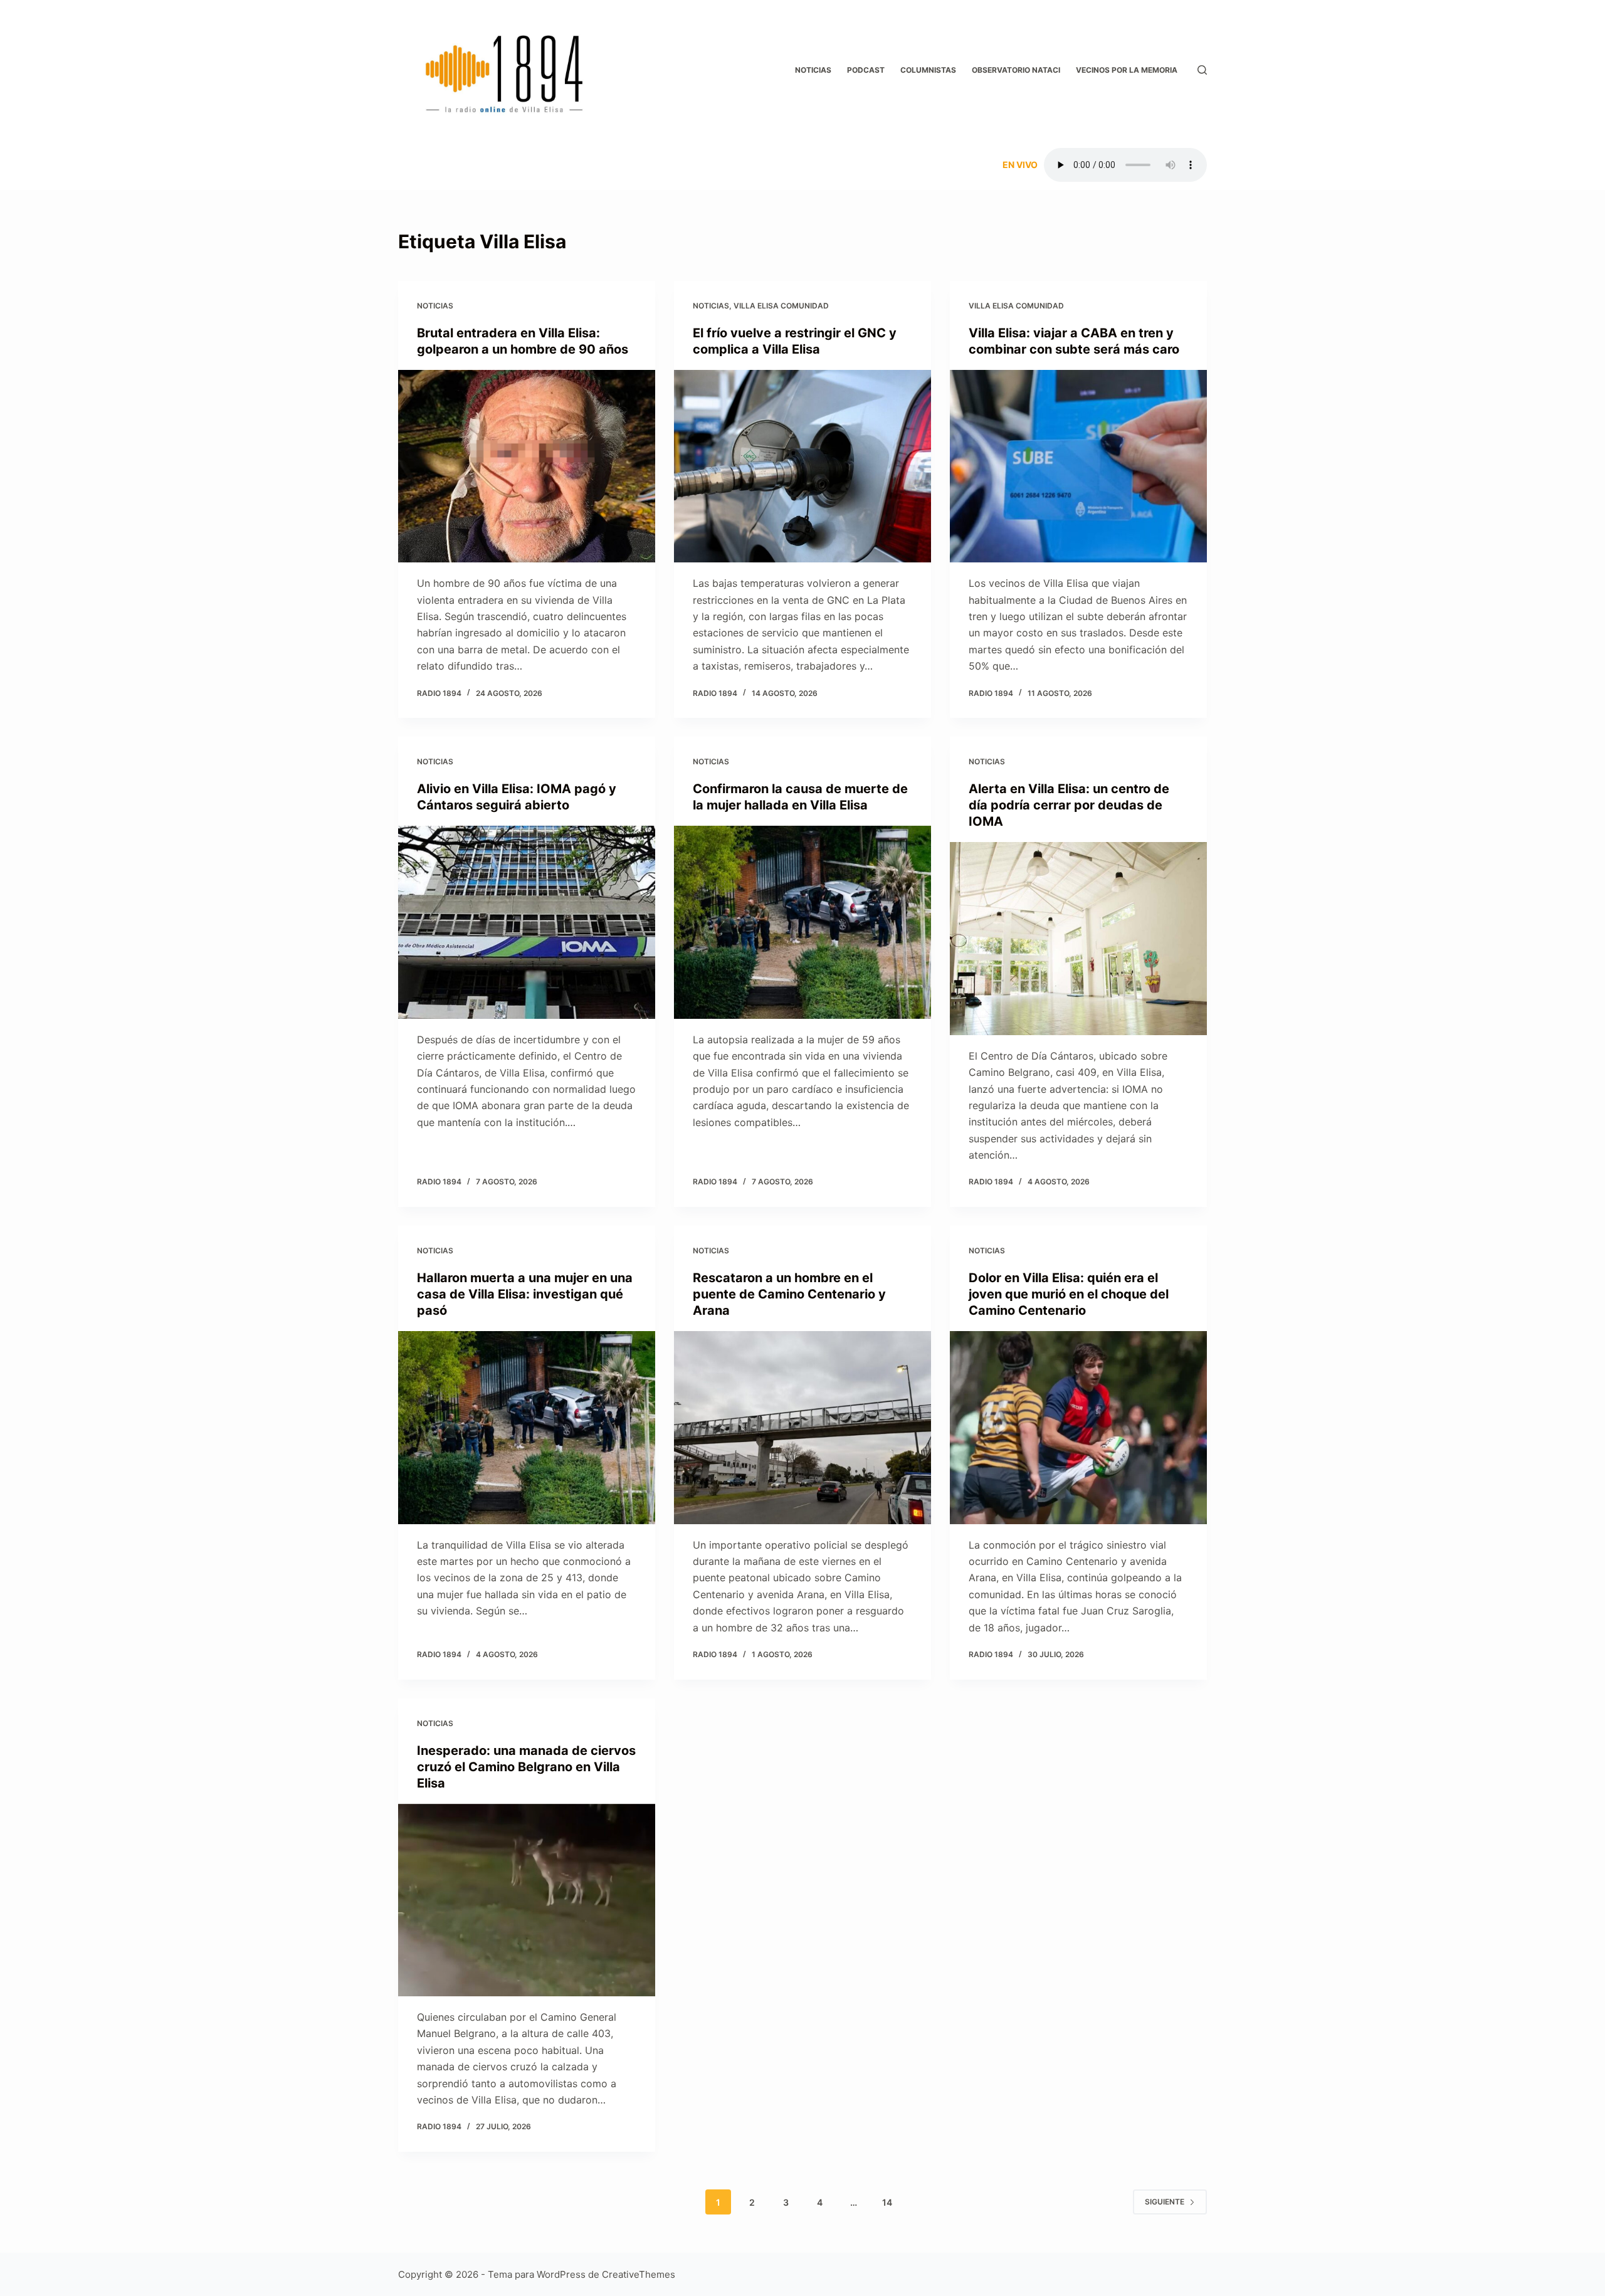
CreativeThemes (639, 2274)
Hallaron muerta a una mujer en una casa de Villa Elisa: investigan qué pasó (525, 1294)
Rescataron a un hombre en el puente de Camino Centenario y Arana (789, 1294)
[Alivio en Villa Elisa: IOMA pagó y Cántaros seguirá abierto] (527, 922)
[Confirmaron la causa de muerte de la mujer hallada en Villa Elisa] (802, 922)
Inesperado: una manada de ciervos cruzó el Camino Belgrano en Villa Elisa (526, 1767)
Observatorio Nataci (1016, 70)
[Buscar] (1202, 70)
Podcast (866, 70)
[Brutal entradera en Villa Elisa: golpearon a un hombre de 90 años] (527, 466)
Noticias (813, 70)
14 (887, 2202)
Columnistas (928, 70)
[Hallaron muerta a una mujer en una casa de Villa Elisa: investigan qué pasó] (527, 1428)
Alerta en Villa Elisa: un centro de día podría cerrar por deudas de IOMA (1069, 805)
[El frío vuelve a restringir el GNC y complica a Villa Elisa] (802, 466)
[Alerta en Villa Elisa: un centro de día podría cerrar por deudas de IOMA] (1078, 939)
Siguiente (1165, 2202)
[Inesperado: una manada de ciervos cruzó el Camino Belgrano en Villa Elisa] (527, 1900)
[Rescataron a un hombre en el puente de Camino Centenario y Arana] (802, 1428)
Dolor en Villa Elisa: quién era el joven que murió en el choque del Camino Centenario (1069, 1294)
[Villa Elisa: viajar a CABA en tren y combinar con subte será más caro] (1078, 466)
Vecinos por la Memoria (1127, 70)
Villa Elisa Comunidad (781, 306)
